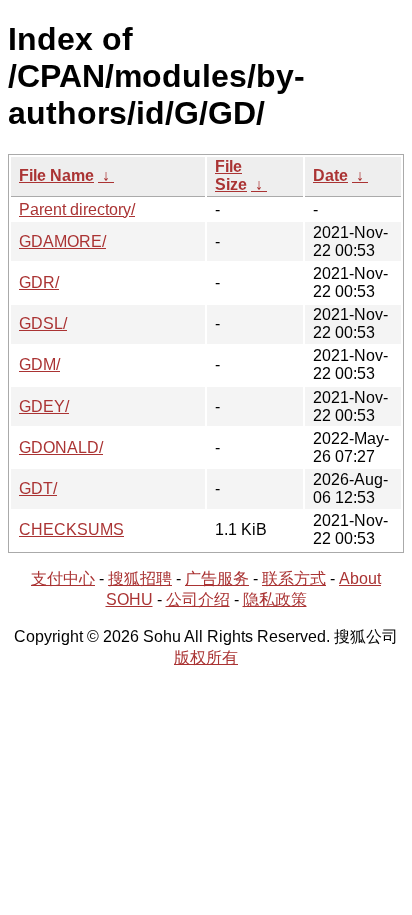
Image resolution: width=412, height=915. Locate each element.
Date (330, 175)
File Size (231, 175)
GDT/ (38, 488)
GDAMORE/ (62, 241)
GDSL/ (43, 323)
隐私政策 (275, 599)
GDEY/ (44, 406)
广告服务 (217, 578)
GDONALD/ (61, 447)
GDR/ (39, 282)
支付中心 (63, 578)
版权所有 (206, 657)
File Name (56, 175)
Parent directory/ (77, 209)
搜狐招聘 (140, 578)
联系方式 (294, 578)
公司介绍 (198, 599)
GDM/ (39, 364)
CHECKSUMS (71, 529)
